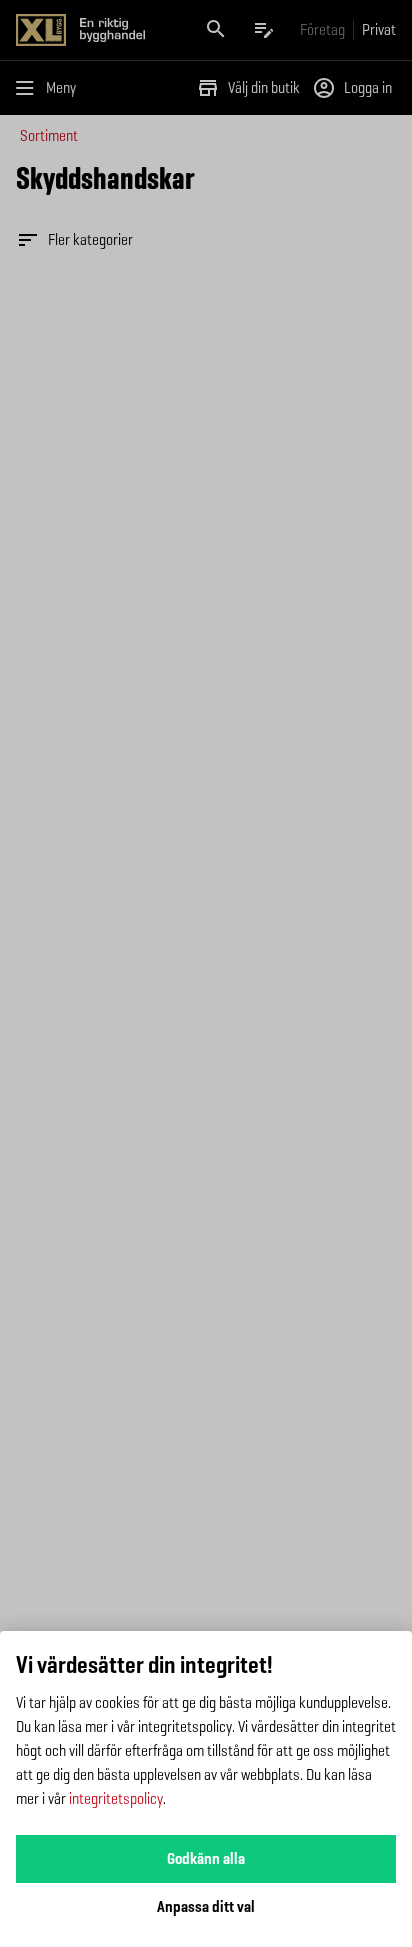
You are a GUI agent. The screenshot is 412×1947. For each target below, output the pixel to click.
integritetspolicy (116, 1798)
